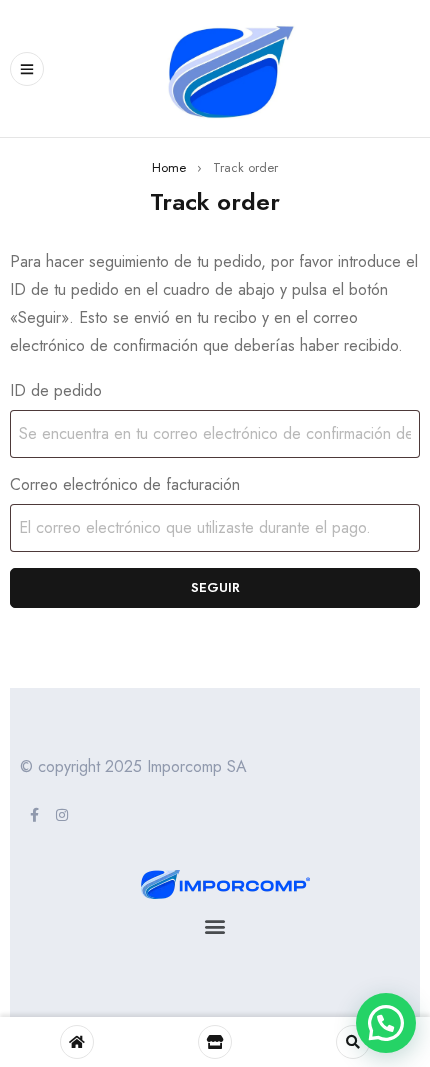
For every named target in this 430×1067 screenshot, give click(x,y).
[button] (215, 925)
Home (169, 167)
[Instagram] (62, 815)
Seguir (215, 587)
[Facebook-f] (34, 815)
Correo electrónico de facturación (125, 485)
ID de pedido (56, 391)
